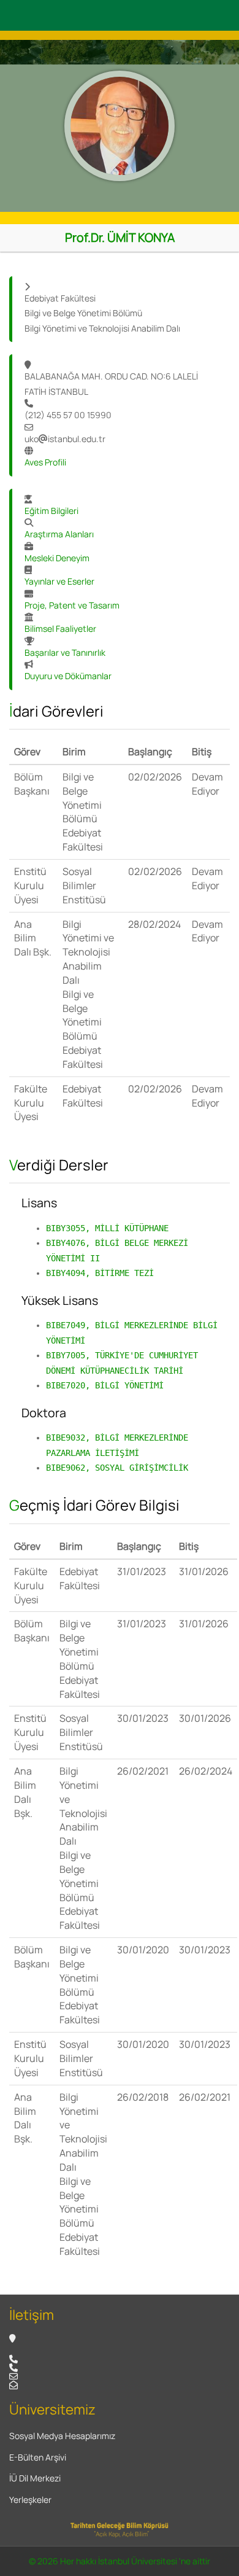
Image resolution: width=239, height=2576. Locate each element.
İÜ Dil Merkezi (35, 2478)
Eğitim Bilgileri (51, 511)
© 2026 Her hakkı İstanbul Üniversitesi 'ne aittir (120, 2561)
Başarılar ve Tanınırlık (65, 652)
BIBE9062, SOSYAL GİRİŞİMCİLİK (117, 1468)
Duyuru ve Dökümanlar (68, 676)
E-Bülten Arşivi (38, 2457)
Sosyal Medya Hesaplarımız (62, 2436)
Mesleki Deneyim (57, 558)
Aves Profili (45, 462)
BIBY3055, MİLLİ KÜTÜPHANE (107, 1228)
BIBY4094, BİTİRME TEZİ (100, 1273)
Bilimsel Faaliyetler (60, 628)
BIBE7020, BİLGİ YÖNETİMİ (105, 1385)
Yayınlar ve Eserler (59, 581)
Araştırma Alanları (59, 534)
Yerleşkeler (30, 2500)
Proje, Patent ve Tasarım (72, 605)
